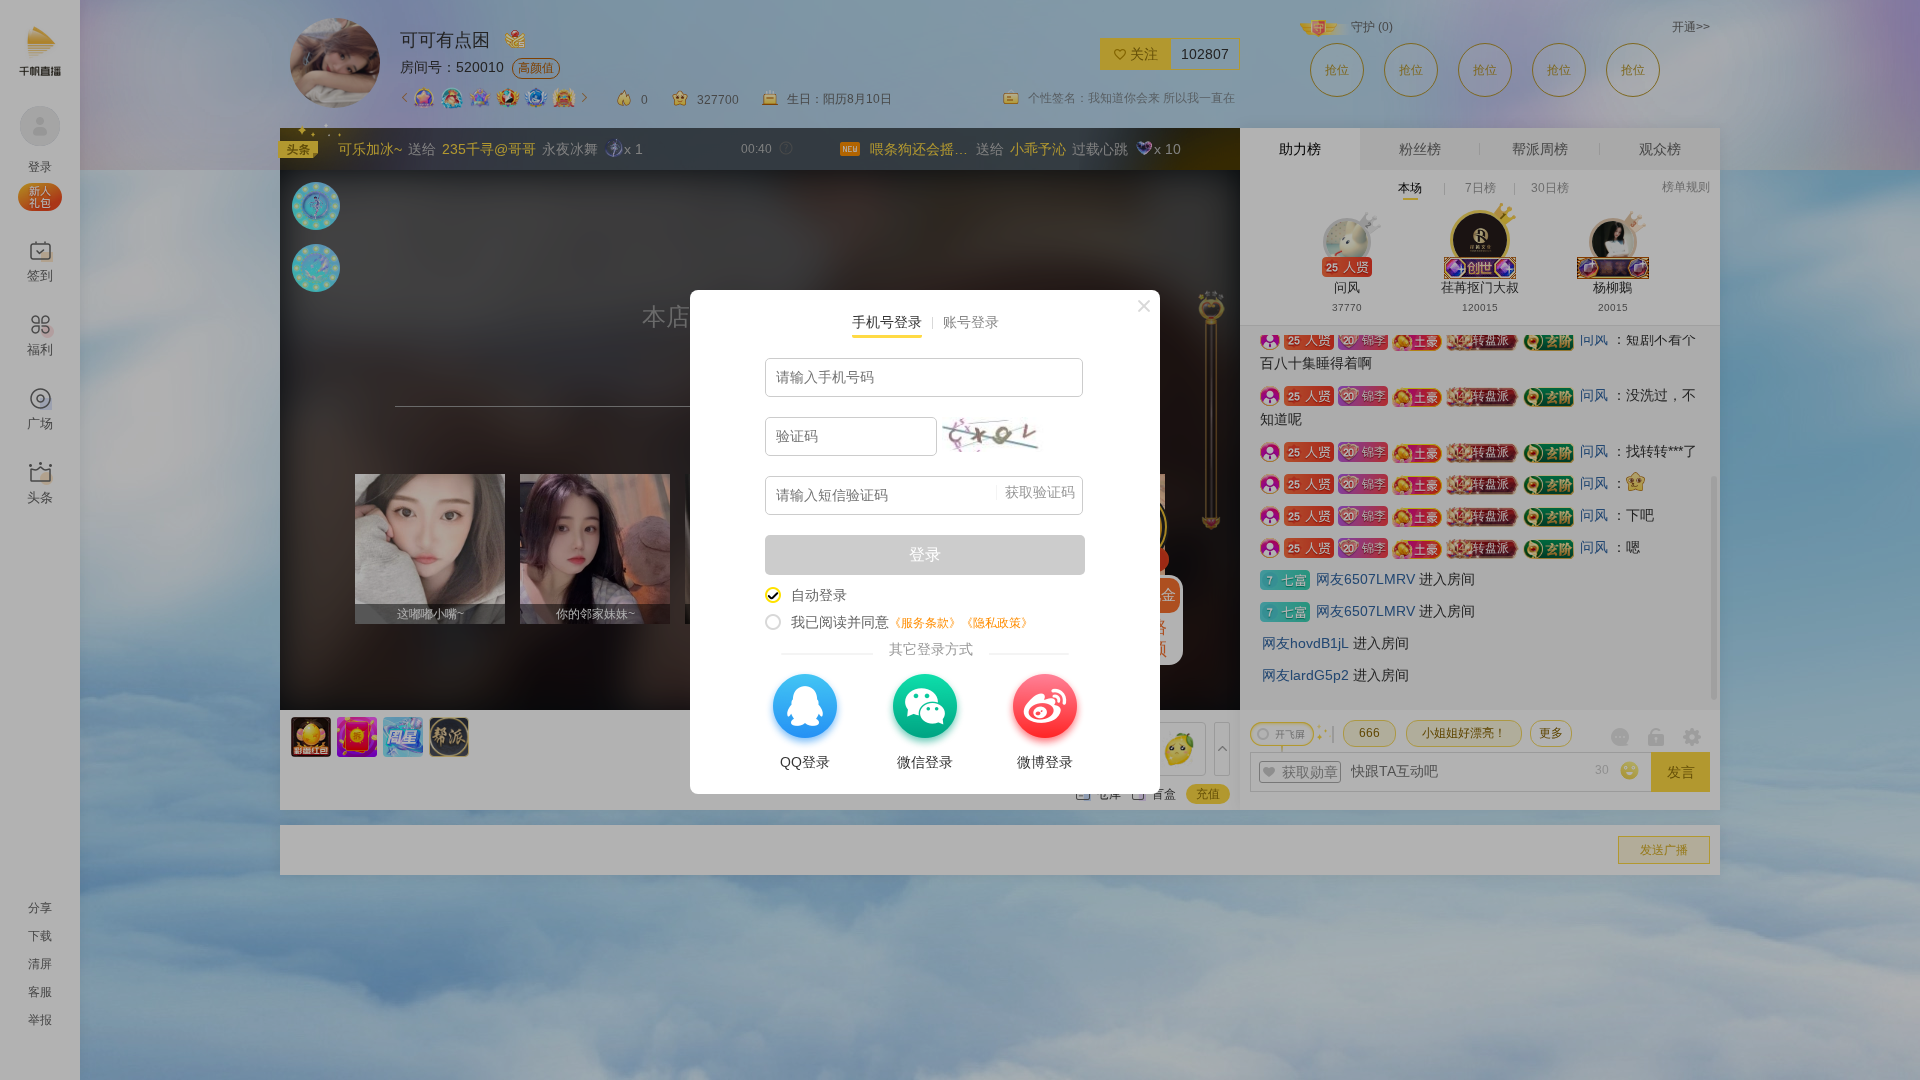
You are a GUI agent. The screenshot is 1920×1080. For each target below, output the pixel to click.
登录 (925, 554)
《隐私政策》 (997, 623)
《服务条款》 (925, 623)
